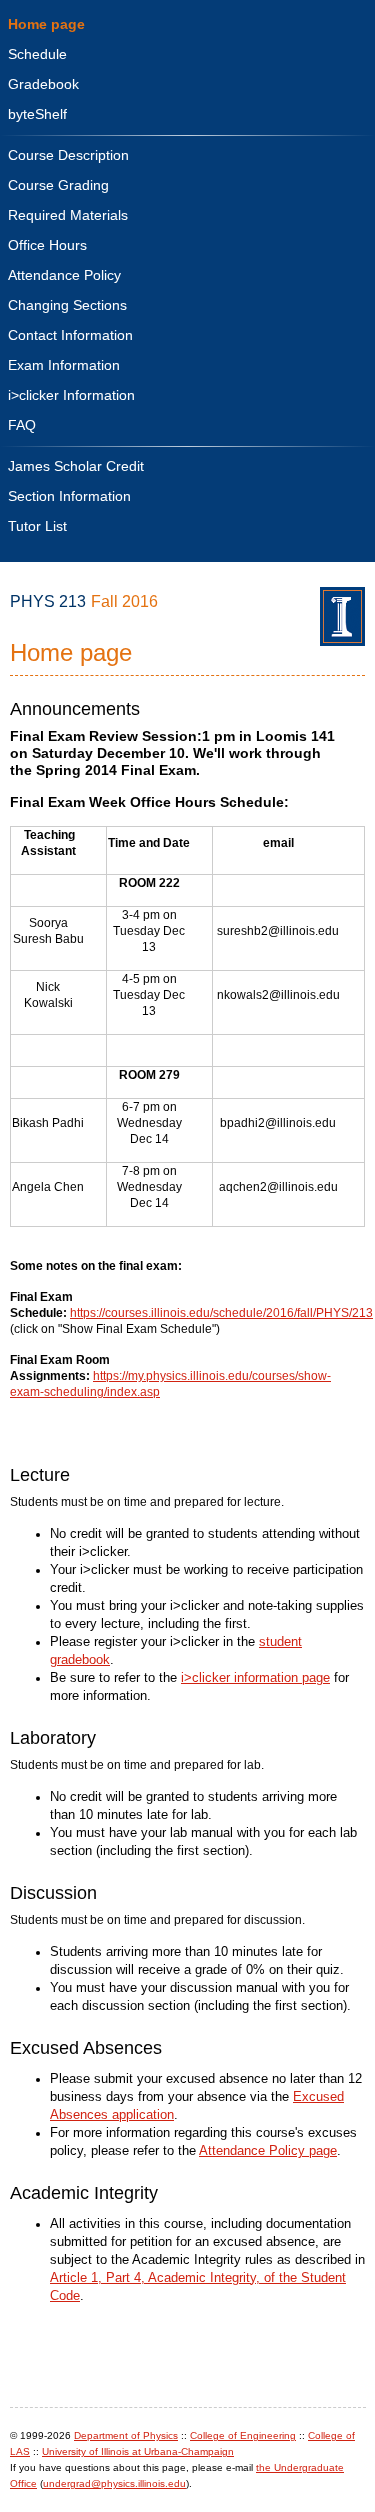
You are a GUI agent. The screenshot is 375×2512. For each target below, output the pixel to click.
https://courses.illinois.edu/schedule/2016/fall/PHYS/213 (221, 1313)
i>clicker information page (255, 1678)
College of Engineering (243, 2435)
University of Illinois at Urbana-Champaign (138, 2451)
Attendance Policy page (268, 2151)
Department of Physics (126, 2435)
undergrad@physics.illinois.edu (114, 2483)
